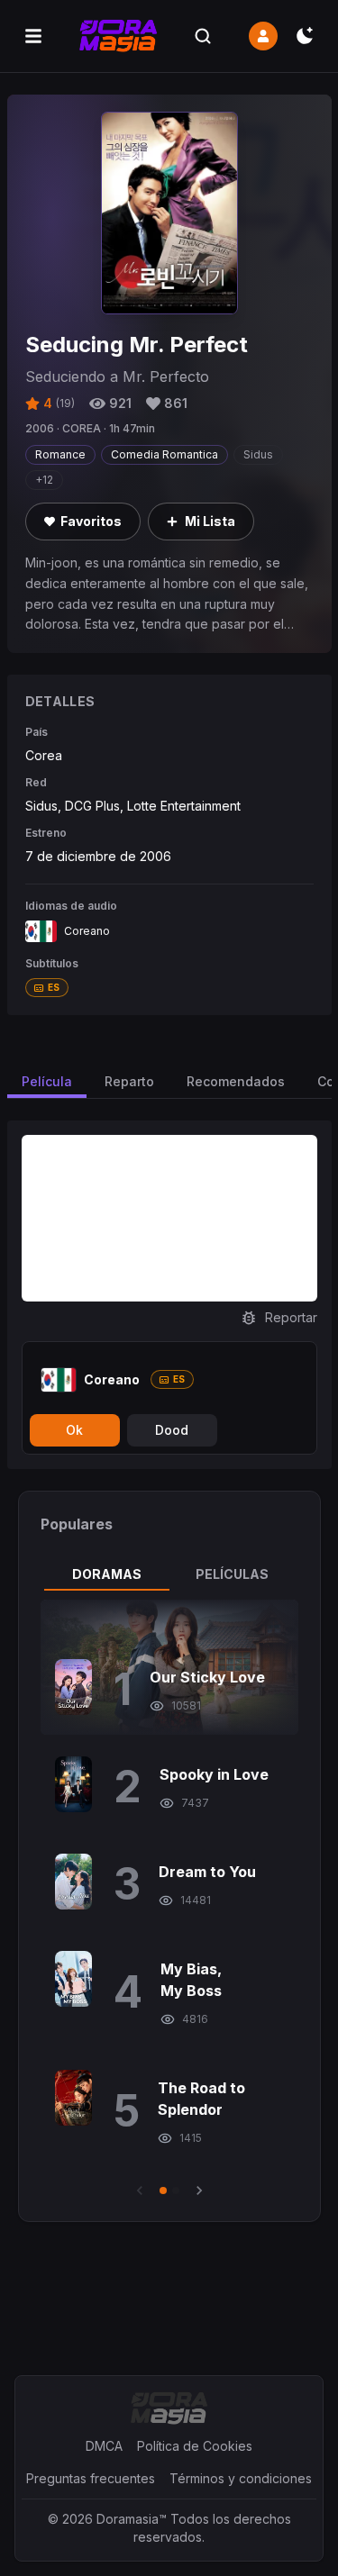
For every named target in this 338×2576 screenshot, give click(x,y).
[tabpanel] (169, 1900)
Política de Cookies (195, 2446)
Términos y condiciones (241, 2478)
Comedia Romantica (164, 454)
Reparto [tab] (129, 1081)
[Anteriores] (140, 2191)
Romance (60, 454)
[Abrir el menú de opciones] (33, 36)
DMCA (104, 2446)
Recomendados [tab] (236, 1081)
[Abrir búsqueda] (203, 36)
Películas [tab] (232, 1574)
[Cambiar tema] (305, 36)
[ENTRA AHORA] (263, 36)
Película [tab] (47, 1081)
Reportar (291, 1317)
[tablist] (169, 1574)
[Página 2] (176, 2191)
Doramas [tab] (107, 1574)
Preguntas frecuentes (91, 2478)
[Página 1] (163, 2191)
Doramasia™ (132, 2519)
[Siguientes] (199, 2191)
